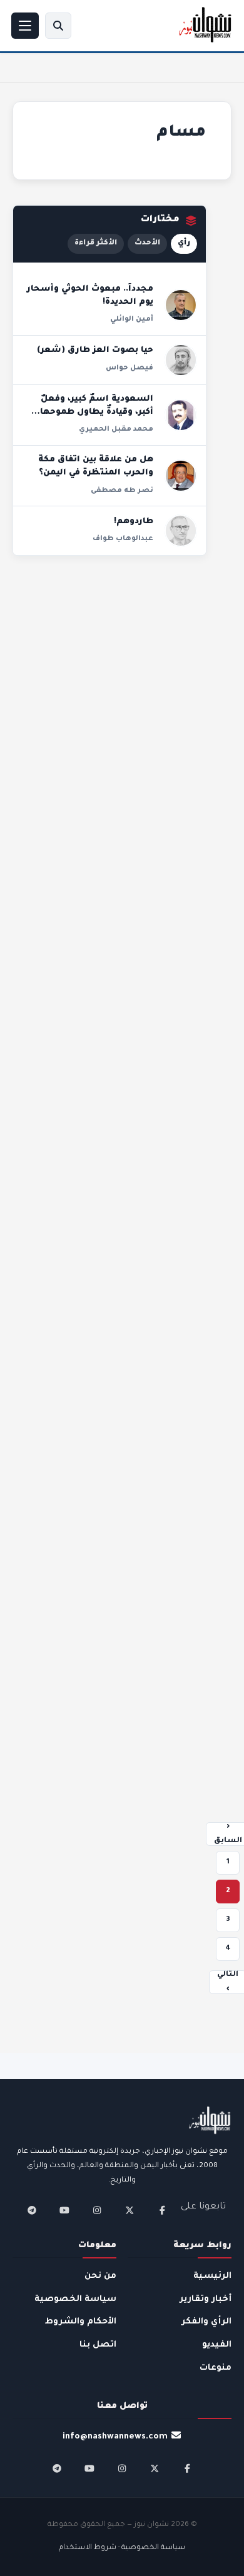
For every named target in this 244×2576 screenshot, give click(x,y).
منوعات (216, 2368)
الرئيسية (212, 2276)
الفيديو (217, 2345)
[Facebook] (162, 2210)
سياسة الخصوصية (75, 2299)
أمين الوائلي (132, 319)
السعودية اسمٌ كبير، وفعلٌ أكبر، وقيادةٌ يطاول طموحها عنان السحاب (97, 413)
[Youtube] (64, 2210)
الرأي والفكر (206, 2322)
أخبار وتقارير (206, 2299)
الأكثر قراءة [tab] (96, 243)
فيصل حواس (130, 368)
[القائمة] (25, 26)
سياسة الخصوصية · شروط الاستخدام (122, 2548)
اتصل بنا (98, 2345)
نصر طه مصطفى (122, 491)
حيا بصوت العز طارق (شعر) (95, 351)
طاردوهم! (134, 522)
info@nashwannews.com (115, 2437)
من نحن (100, 2276)
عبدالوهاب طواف (123, 539)
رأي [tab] (184, 243)
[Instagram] (97, 2210)
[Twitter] (130, 2210)
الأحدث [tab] (147, 243)
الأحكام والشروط (81, 2322)
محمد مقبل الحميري (116, 429)
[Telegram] (32, 2210)
